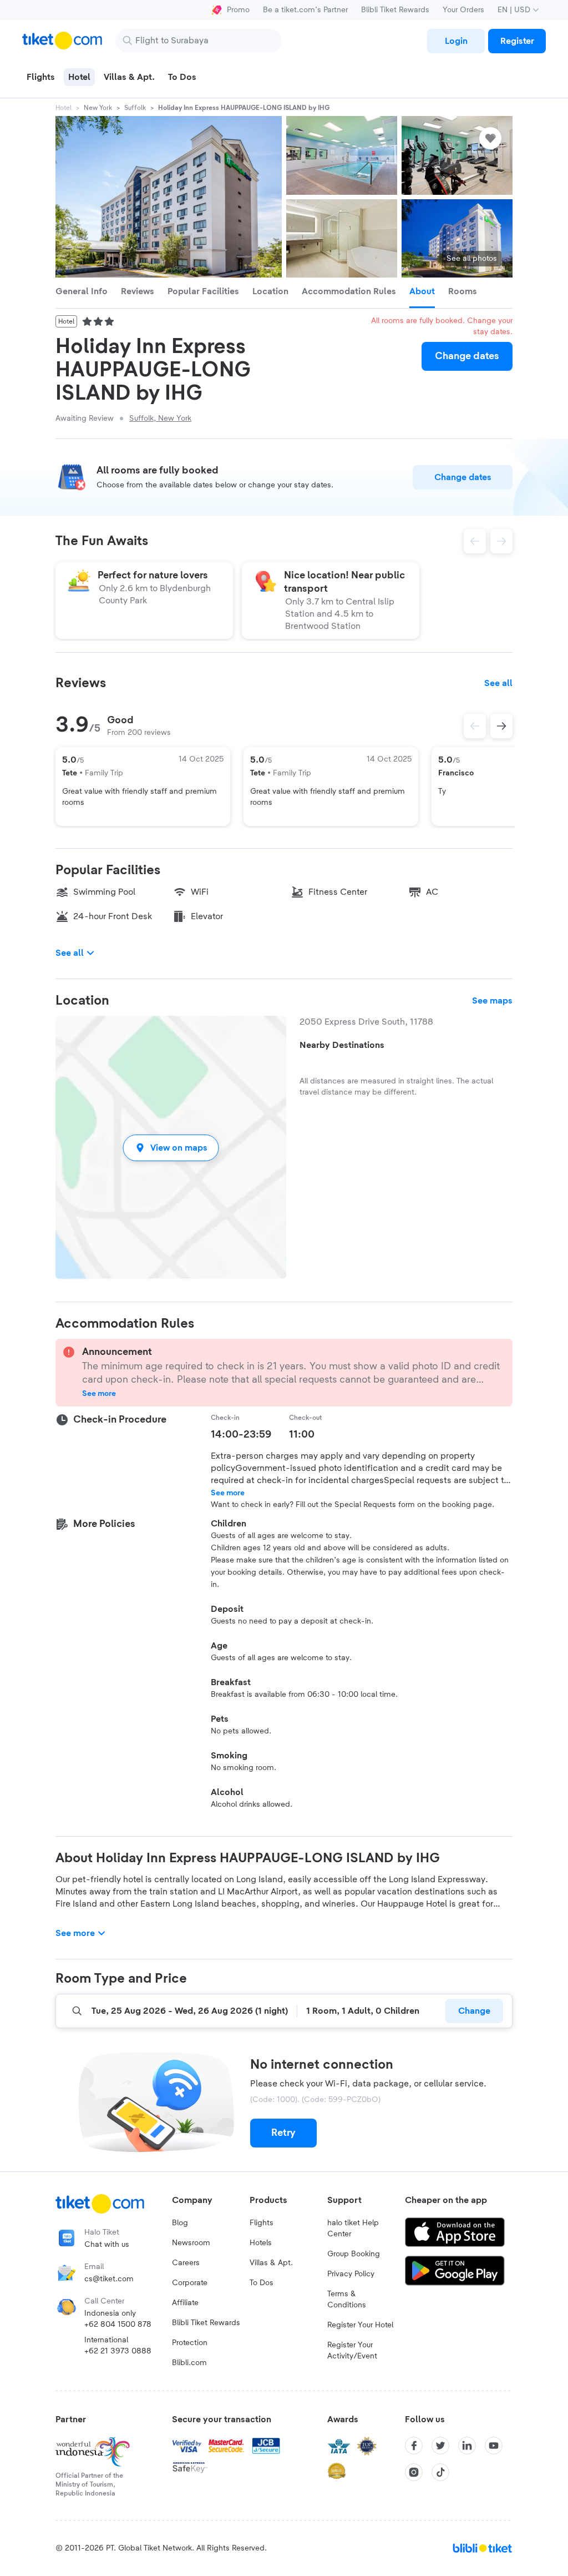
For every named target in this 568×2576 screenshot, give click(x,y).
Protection (190, 2343)
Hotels (261, 2243)
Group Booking (354, 2254)
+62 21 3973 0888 (118, 2351)
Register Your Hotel (360, 2325)
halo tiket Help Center (353, 2229)
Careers (186, 2263)
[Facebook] (414, 2446)
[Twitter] (440, 2446)
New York (98, 108)
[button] (171, 1148)
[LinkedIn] (467, 2446)
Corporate (190, 2283)
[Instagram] (414, 2472)
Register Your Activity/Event (352, 2351)
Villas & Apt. (271, 2263)
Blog (180, 2223)
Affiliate (185, 2303)
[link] (456, 41)
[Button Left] (475, 726)
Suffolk (135, 108)
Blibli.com (189, 2363)
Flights (262, 2223)
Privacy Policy (351, 2274)
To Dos (262, 2283)
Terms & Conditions (347, 2300)
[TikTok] (440, 2472)
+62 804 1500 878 (118, 2325)
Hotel (64, 108)
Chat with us (107, 2245)
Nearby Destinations (342, 1045)
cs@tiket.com (109, 2279)
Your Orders (463, 10)
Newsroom (191, 2243)
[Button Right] (501, 726)
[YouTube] (494, 2446)
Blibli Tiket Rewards (395, 10)
